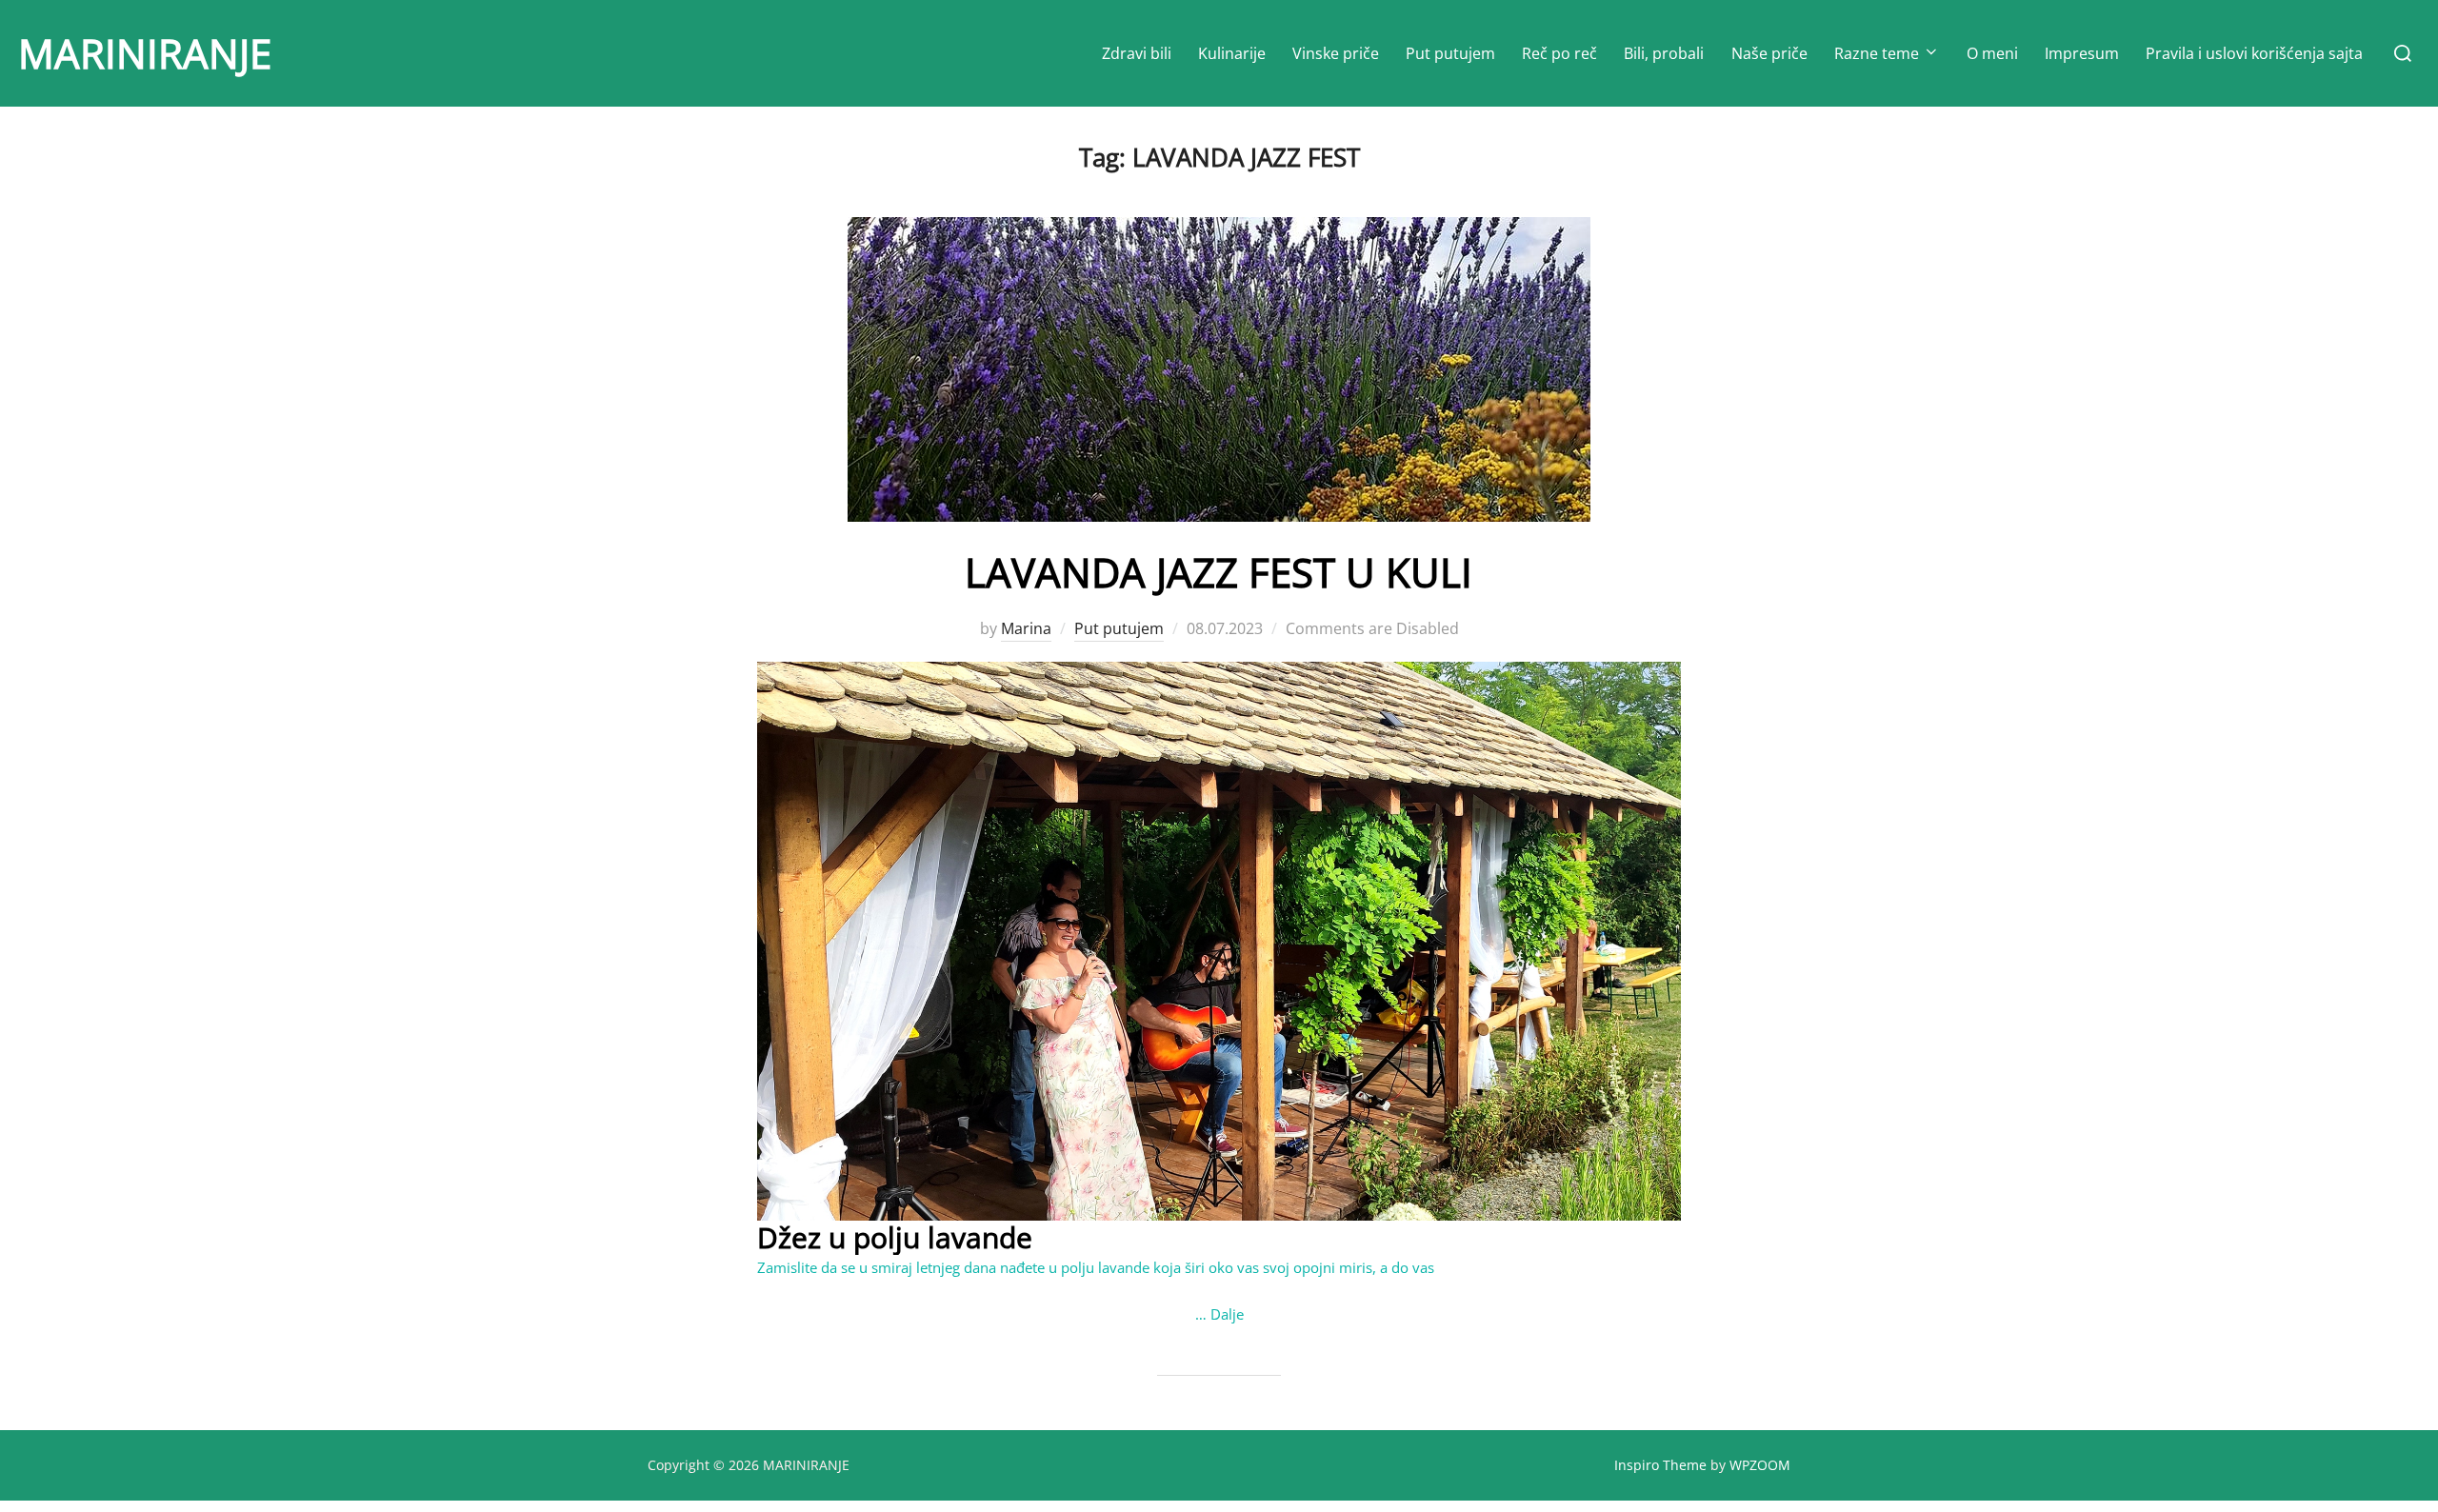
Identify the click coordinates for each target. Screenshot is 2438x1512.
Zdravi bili (1137, 53)
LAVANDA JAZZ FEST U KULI (1219, 572)
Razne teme (1877, 53)
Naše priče (1769, 53)
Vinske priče (1336, 53)
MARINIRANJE (145, 53)
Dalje (1227, 1314)
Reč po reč (1559, 53)
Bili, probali (1664, 53)
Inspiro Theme (1660, 1465)
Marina (1026, 628)
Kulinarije (1232, 53)
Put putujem (1450, 53)
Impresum (2082, 53)
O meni (1992, 53)
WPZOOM (1760, 1465)
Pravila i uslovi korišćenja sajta (2254, 53)
